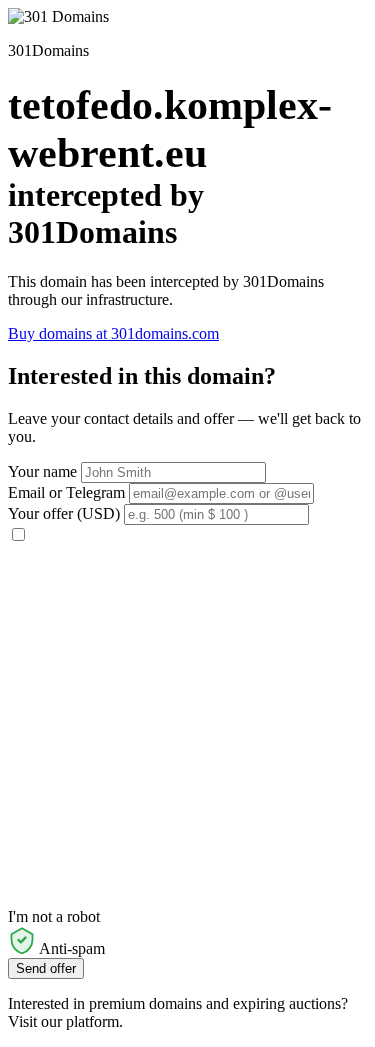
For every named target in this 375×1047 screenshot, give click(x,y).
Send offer (46, 968)
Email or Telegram (66, 492)
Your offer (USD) (64, 513)
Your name (42, 471)
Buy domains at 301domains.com (113, 333)
